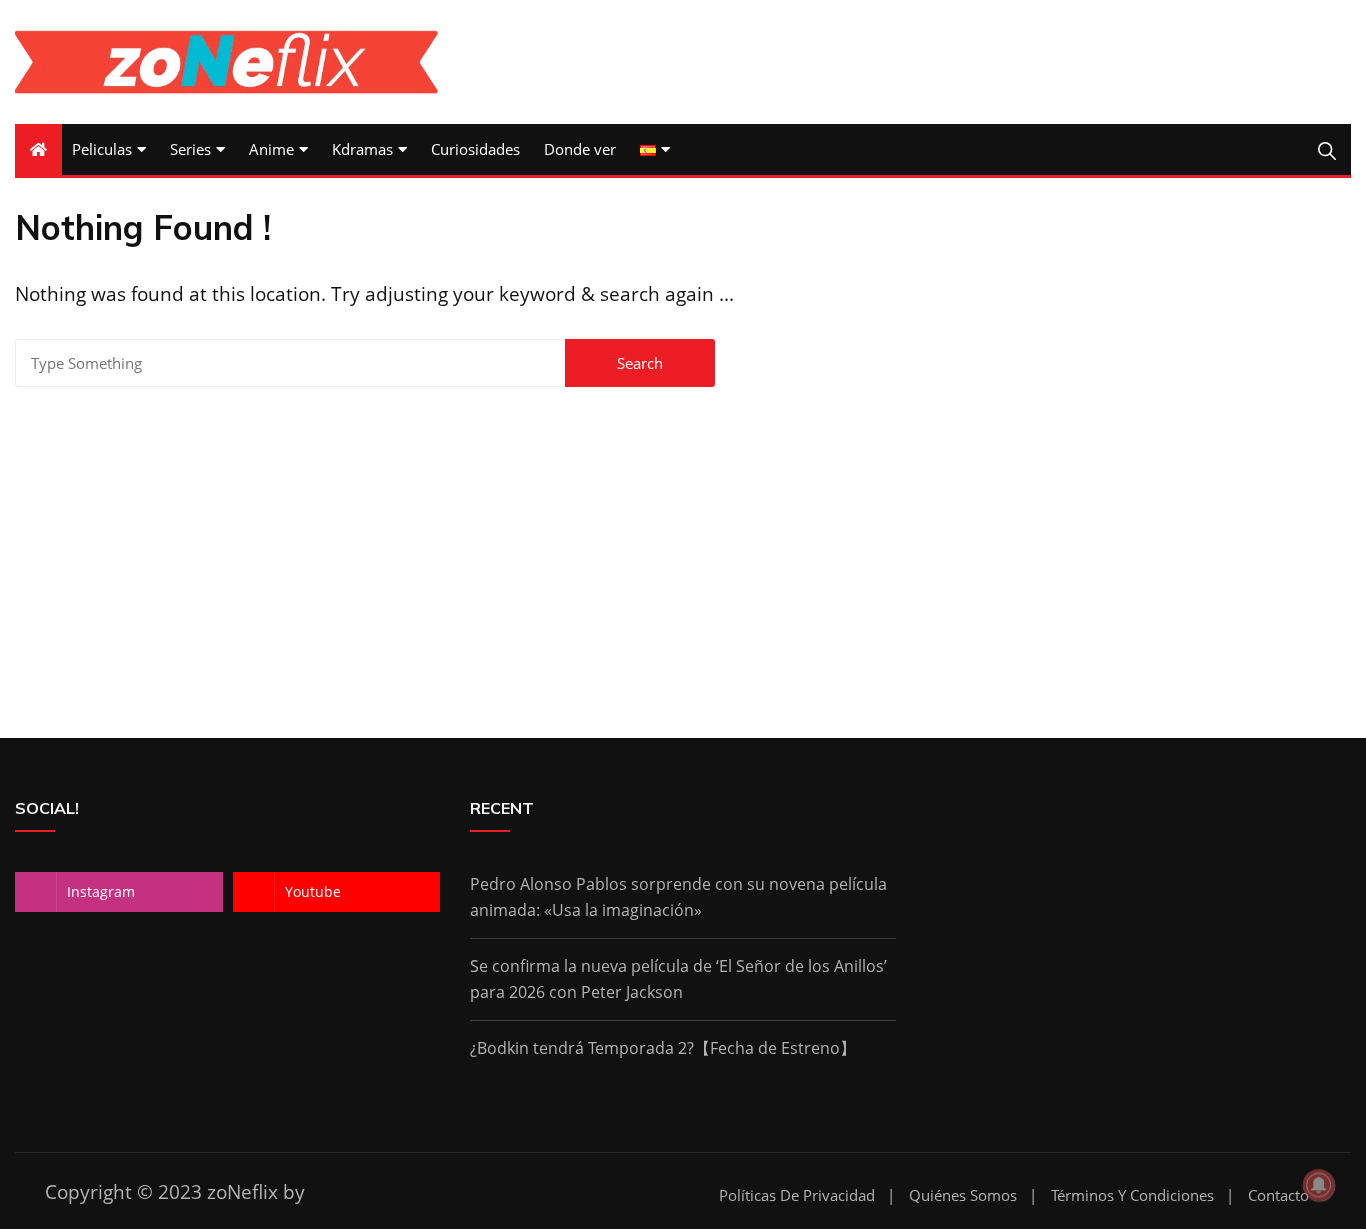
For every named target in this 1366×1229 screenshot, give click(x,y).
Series (190, 149)
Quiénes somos (963, 1195)
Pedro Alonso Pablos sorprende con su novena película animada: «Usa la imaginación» (678, 897)
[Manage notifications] (1319, 1185)
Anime (271, 149)
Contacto (1278, 1195)
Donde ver (580, 149)
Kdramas (362, 149)
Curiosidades (475, 149)
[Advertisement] (683, 538)
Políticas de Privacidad (797, 1195)
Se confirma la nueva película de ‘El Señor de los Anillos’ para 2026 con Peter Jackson (678, 979)
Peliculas (102, 149)
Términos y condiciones (1132, 1195)
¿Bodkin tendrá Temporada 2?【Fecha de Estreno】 (663, 1048)
